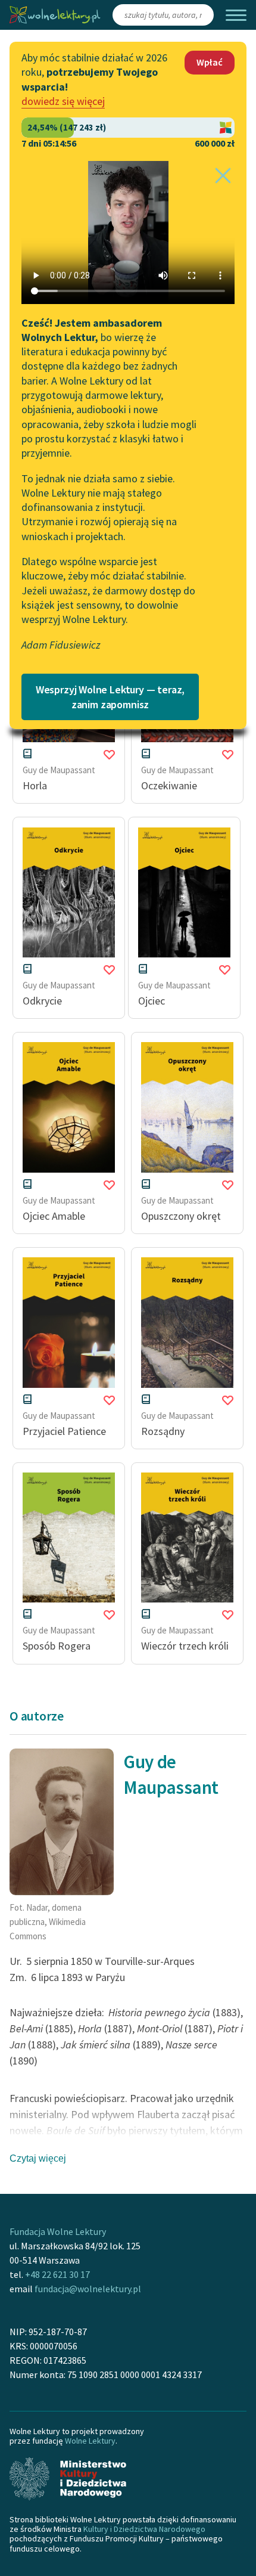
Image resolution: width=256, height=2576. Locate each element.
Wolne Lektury (90, 2441)
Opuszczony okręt (181, 1216)
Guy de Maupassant (59, 770)
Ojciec (152, 1001)
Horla (35, 785)
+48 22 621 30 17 (57, 2274)
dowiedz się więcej (63, 101)
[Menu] (236, 15)
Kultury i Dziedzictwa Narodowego (144, 2529)
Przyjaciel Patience (64, 1431)
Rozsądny (163, 1431)
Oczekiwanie (169, 785)
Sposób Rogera (57, 1646)
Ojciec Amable (54, 1216)
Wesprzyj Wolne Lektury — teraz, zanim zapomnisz (110, 697)
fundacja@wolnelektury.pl (88, 2289)
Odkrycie (42, 1001)
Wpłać (210, 62)
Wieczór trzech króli (185, 1646)
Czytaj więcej (38, 2158)
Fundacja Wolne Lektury (58, 2231)
